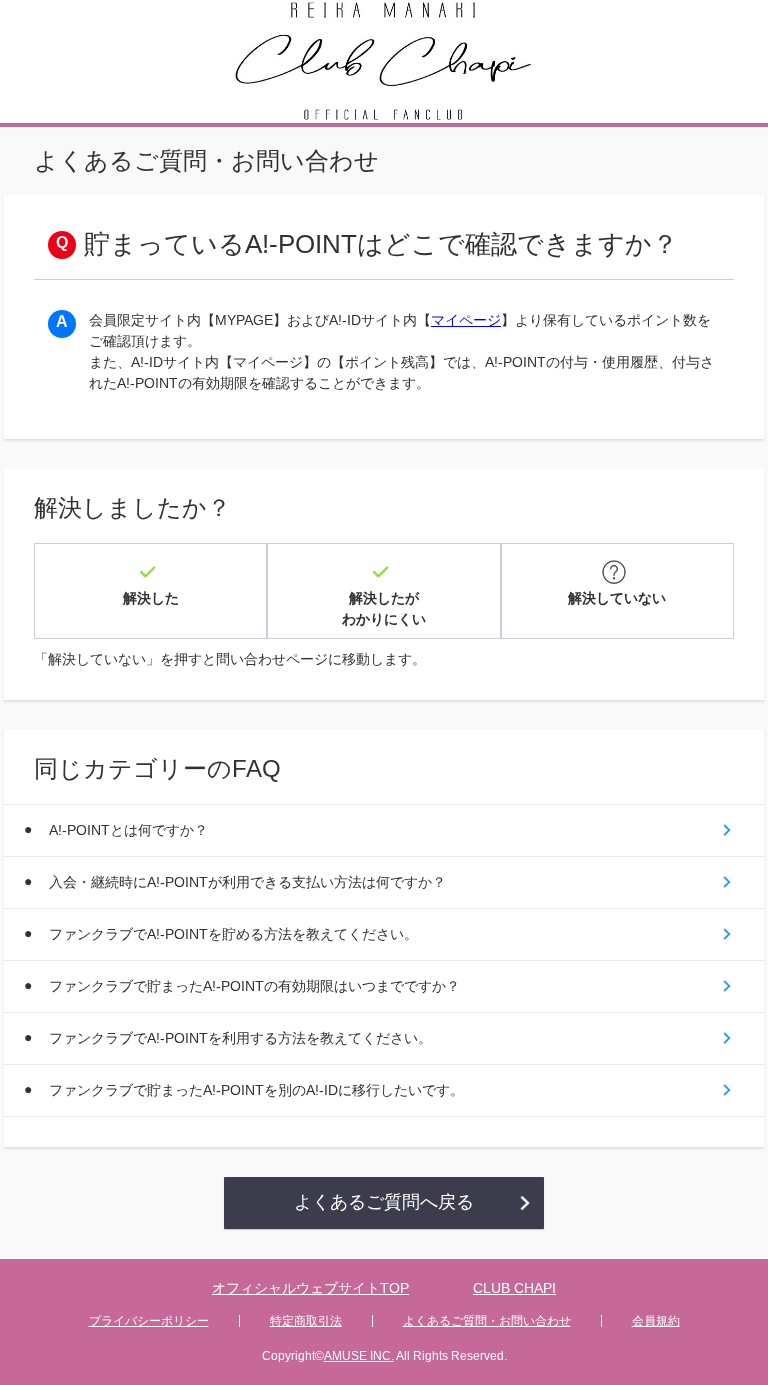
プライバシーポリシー (149, 1321)
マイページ (466, 320)
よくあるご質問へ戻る (384, 1202)
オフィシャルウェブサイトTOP (310, 1288)
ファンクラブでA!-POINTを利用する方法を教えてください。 (240, 1038)
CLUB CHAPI (514, 1288)
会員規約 (656, 1321)
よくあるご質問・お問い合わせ (487, 1321)
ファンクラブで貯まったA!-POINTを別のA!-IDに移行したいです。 (256, 1090)
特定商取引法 (306, 1321)
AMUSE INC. (359, 1356)
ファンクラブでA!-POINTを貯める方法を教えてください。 (233, 934)
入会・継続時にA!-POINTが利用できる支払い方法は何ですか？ (247, 882)
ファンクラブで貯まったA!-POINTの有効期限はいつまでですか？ (254, 986)
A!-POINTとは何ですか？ (128, 830)
